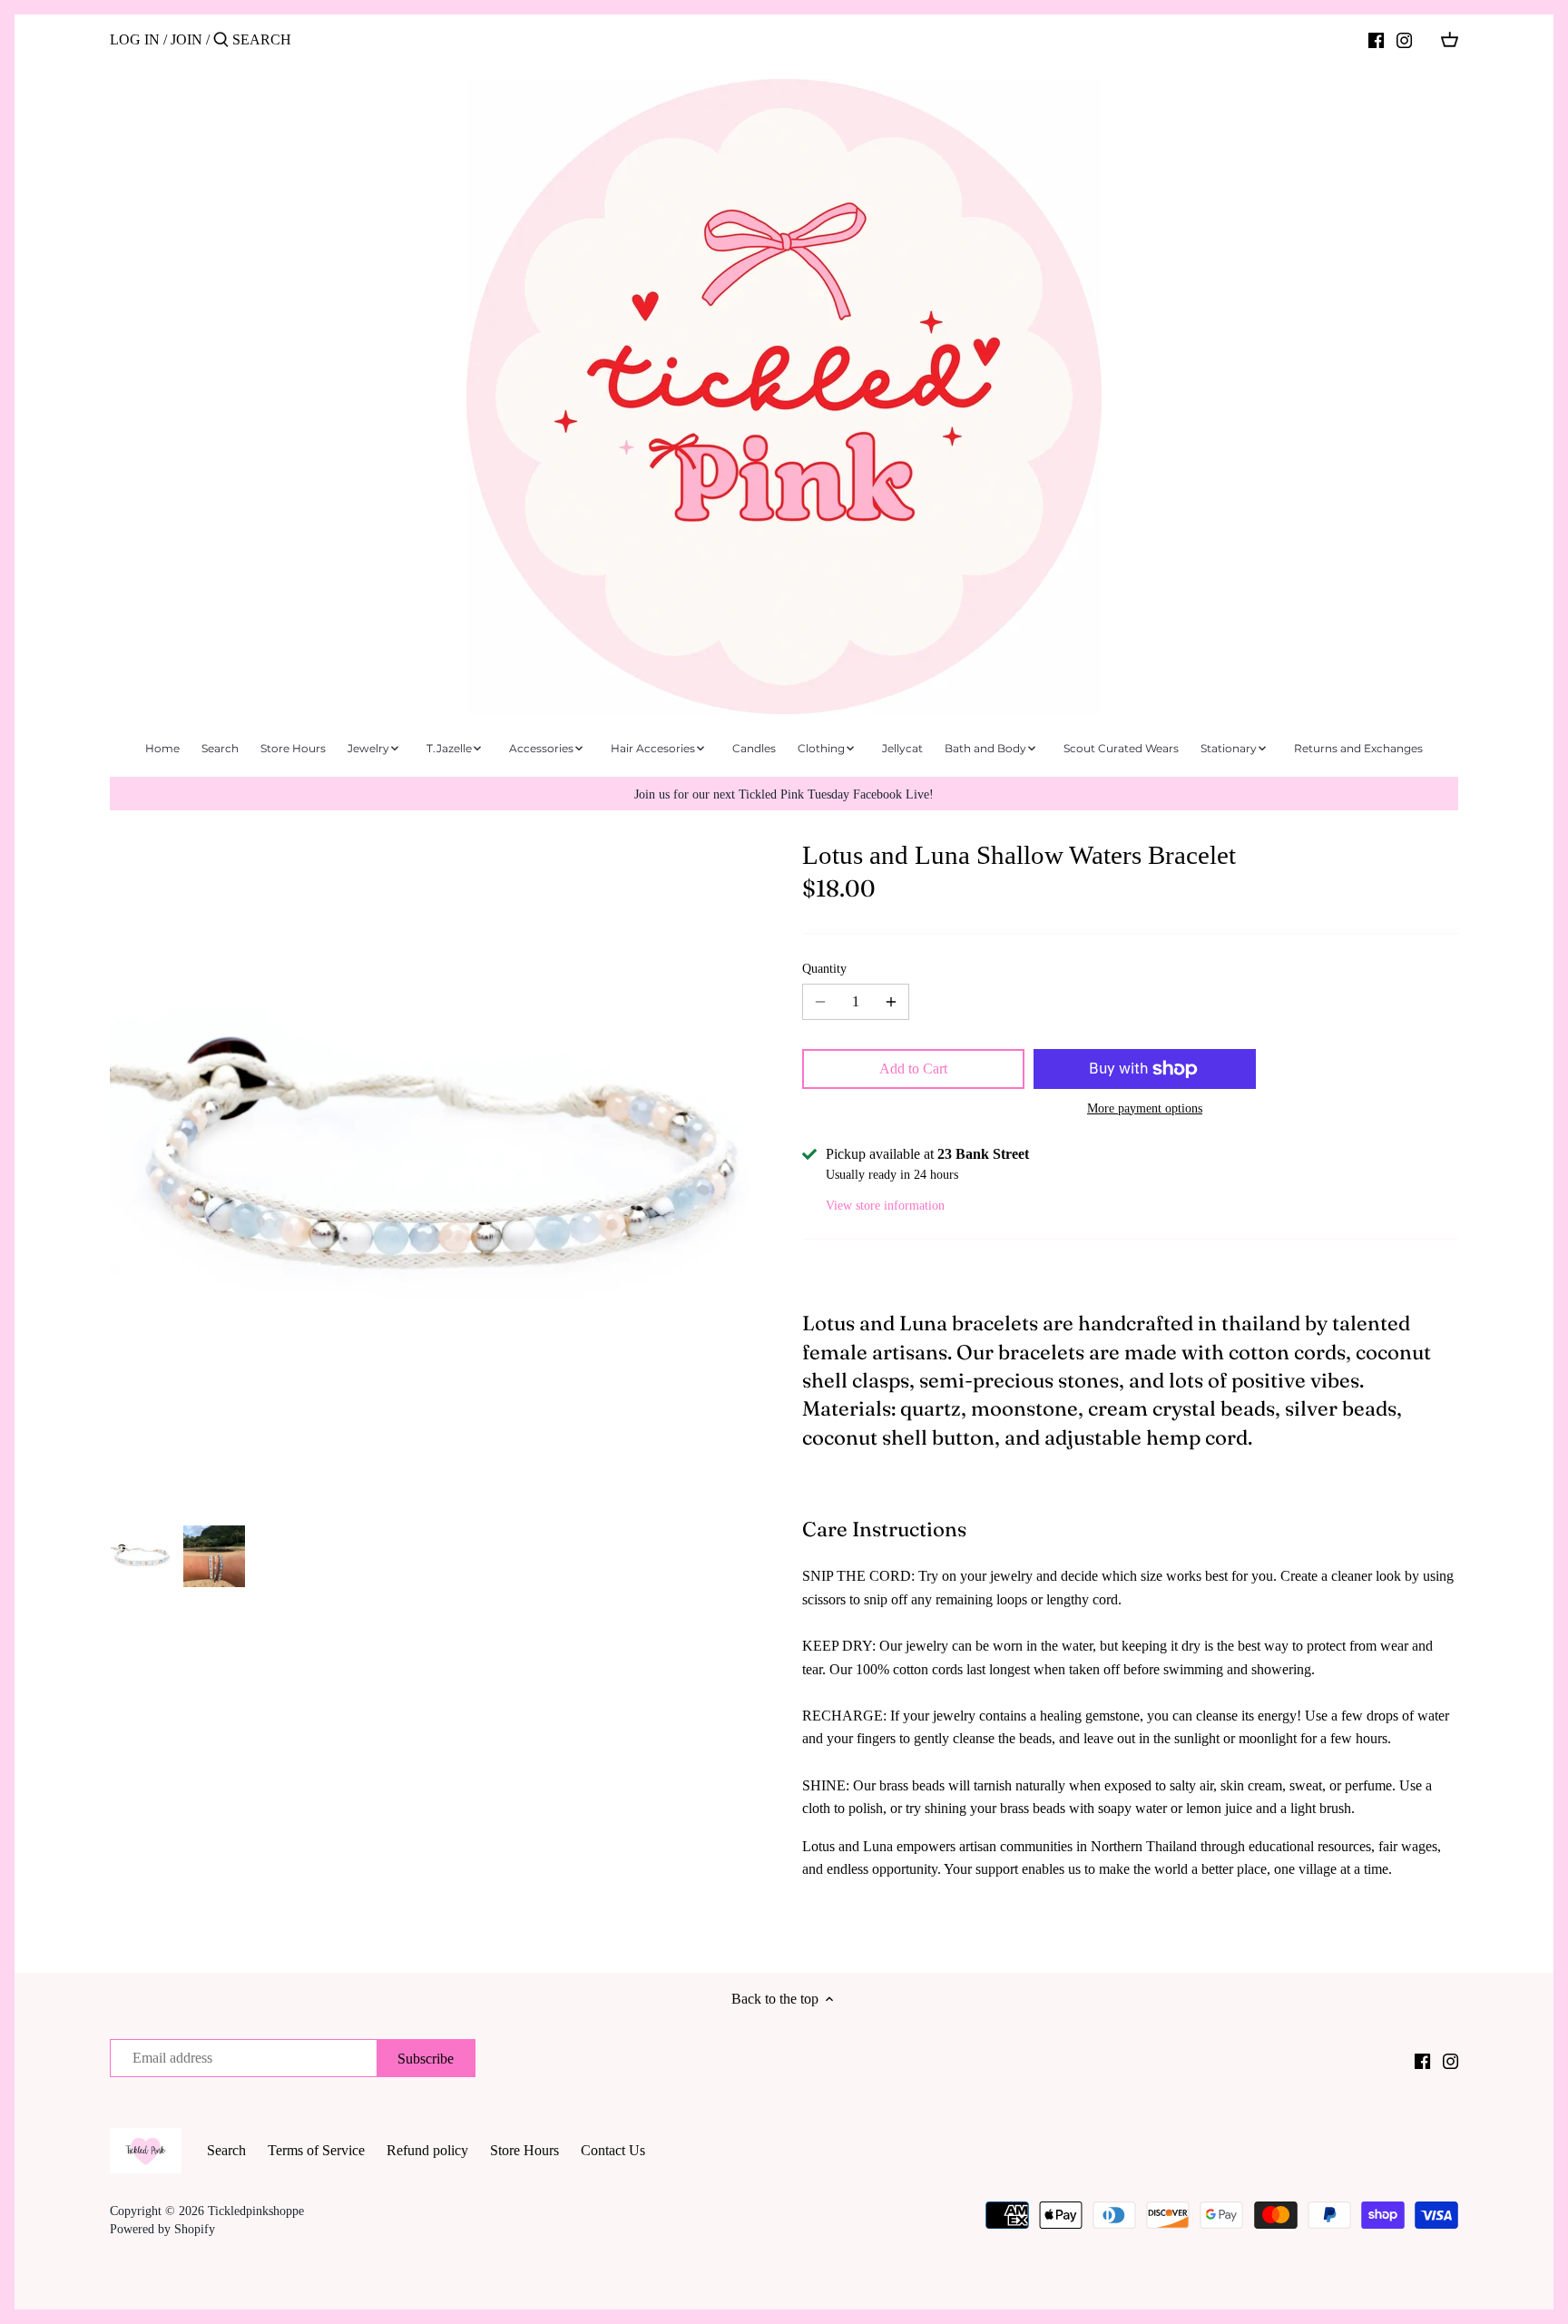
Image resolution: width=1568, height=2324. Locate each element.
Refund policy (427, 2150)
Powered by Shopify (162, 2229)
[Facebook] (1376, 39)
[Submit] (221, 41)
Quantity (824, 968)
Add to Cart (913, 1069)
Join (186, 39)
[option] (142, 1556)
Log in (135, 39)
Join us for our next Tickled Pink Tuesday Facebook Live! (784, 794)
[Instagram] (1404, 39)
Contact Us (613, 2150)
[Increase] (891, 1002)
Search (226, 2150)
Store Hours (524, 2150)
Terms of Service (316, 2150)
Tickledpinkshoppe (256, 2211)
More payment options (1145, 1108)
